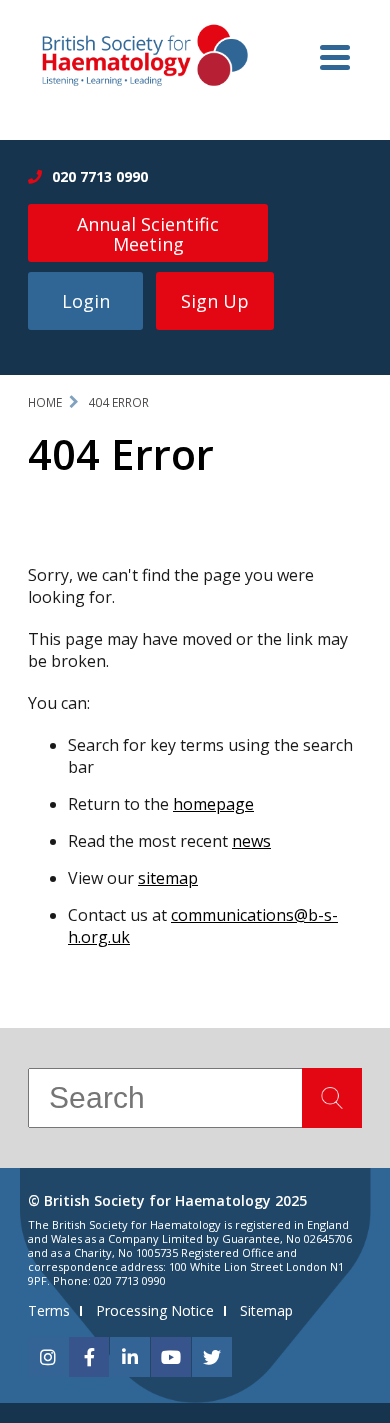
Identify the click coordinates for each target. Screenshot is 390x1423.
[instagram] (48, 1357)
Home (45, 402)
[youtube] (171, 1357)
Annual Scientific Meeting (148, 234)
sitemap (168, 878)
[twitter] (212, 1357)
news (251, 841)
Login (86, 301)
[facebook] (89, 1357)
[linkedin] (130, 1357)
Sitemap (266, 1310)
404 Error (118, 402)
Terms (49, 1310)
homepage (213, 804)
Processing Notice (155, 1310)
